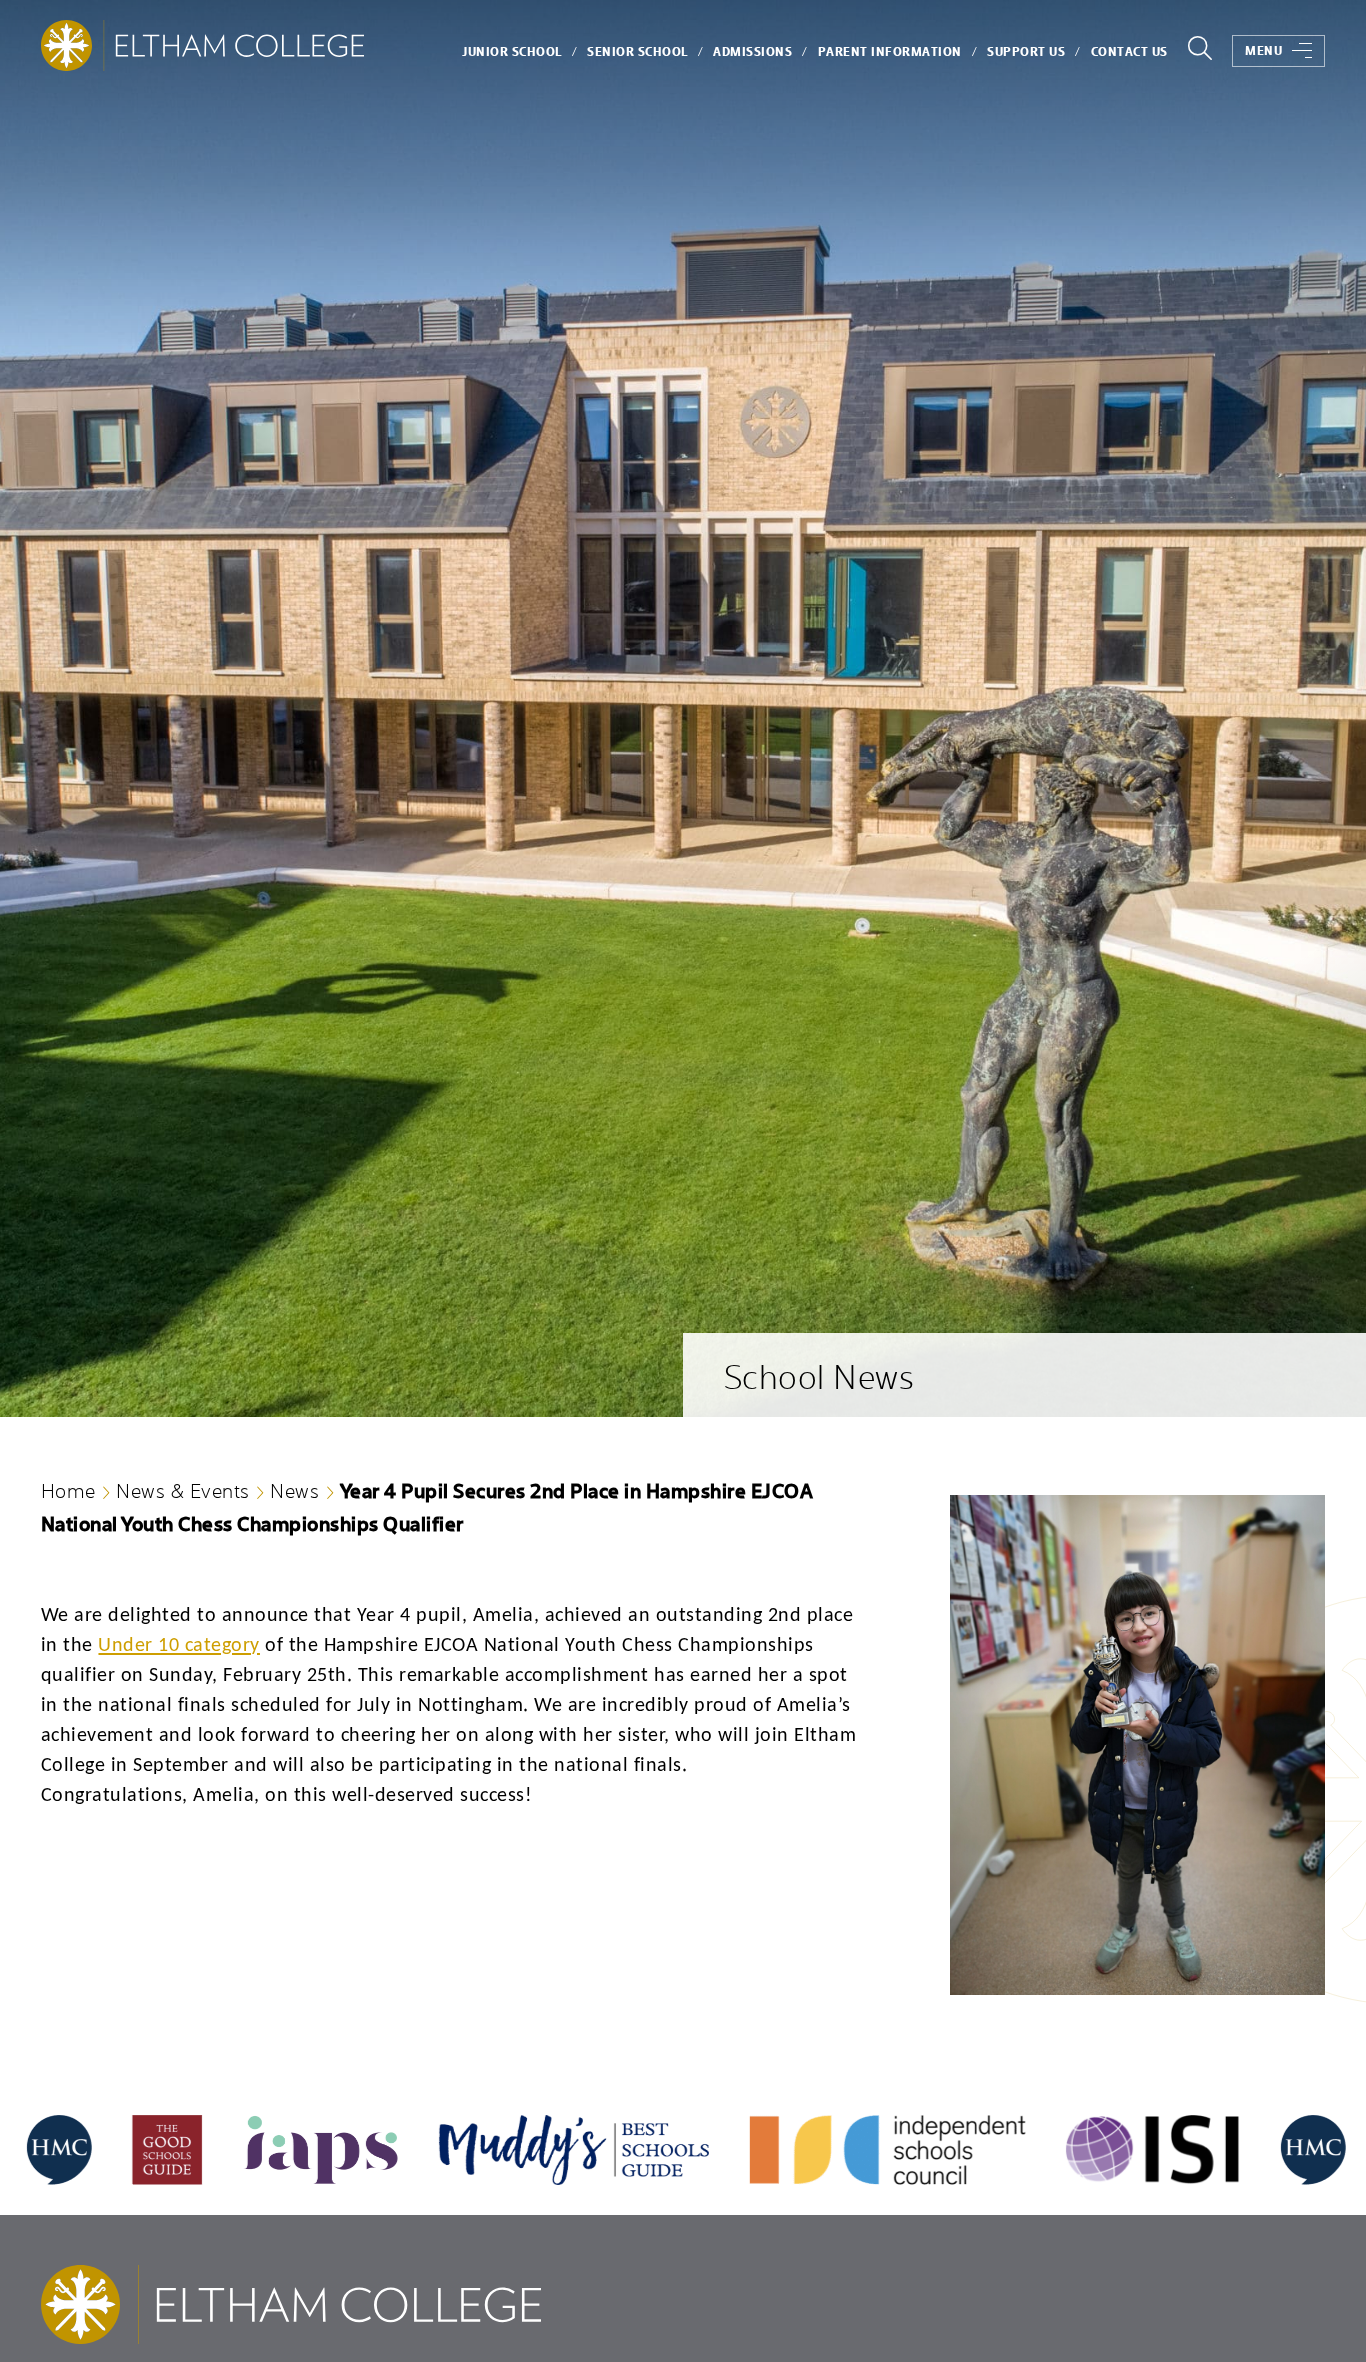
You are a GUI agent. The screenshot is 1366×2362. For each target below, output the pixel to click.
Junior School (512, 51)
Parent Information (890, 51)
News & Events (183, 1490)
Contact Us (1129, 51)
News (294, 1490)
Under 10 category (179, 1646)
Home (68, 1490)
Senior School (637, 51)
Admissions (752, 51)
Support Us (1026, 51)
